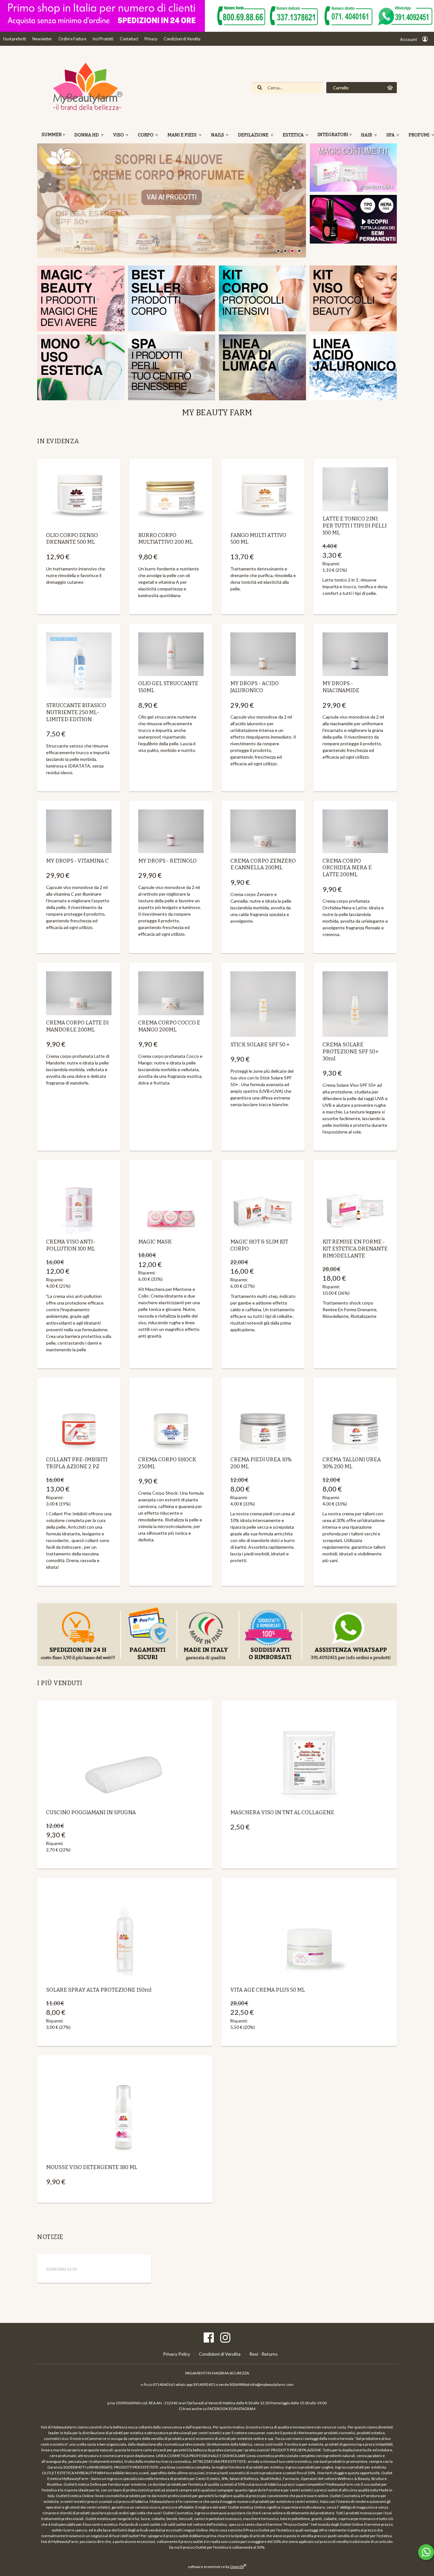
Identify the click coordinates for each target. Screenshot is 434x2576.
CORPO (146, 135)
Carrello (341, 88)
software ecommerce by (217, 2567)
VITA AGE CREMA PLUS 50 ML (268, 1990)
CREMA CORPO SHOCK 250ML (167, 1463)
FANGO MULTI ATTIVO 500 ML (258, 539)
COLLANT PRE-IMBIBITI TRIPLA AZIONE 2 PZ (77, 1463)
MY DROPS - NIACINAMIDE (341, 687)
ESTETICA (294, 135)
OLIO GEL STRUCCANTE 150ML (168, 687)
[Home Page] (85, 110)
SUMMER (52, 135)
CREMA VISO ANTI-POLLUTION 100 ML (71, 1245)
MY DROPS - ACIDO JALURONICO (254, 687)
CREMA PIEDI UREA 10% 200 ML (261, 1463)
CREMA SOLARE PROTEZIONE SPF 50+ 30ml (350, 1051)
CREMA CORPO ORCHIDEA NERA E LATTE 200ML (347, 868)
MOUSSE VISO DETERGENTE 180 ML (92, 2167)
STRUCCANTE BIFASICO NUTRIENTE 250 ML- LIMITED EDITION (76, 712)
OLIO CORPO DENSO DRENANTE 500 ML (72, 539)
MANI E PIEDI (183, 135)
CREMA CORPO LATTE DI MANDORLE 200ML (77, 1026)
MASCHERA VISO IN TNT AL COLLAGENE (282, 1812)
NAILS (218, 135)
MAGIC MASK (155, 1242)
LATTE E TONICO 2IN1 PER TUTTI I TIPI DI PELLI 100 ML (355, 526)
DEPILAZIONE (254, 135)
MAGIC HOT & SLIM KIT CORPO (259, 1245)
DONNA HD (87, 135)
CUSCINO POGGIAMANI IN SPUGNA (91, 1812)
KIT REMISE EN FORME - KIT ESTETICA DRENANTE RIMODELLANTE (355, 1249)
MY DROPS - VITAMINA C (77, 861)
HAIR (367, 135)
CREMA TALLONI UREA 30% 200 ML (352, 1463)
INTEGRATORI (333, 135)
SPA (391, 135)
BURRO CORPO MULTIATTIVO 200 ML (166, 539)
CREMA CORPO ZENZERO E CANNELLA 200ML (263, 864)
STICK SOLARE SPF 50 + (260, 1044)
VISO (119, 135)
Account (409, 39)
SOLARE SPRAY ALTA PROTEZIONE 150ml (99, 1990)
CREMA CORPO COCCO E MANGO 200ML (169, 1026)
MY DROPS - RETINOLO (167, 861)
